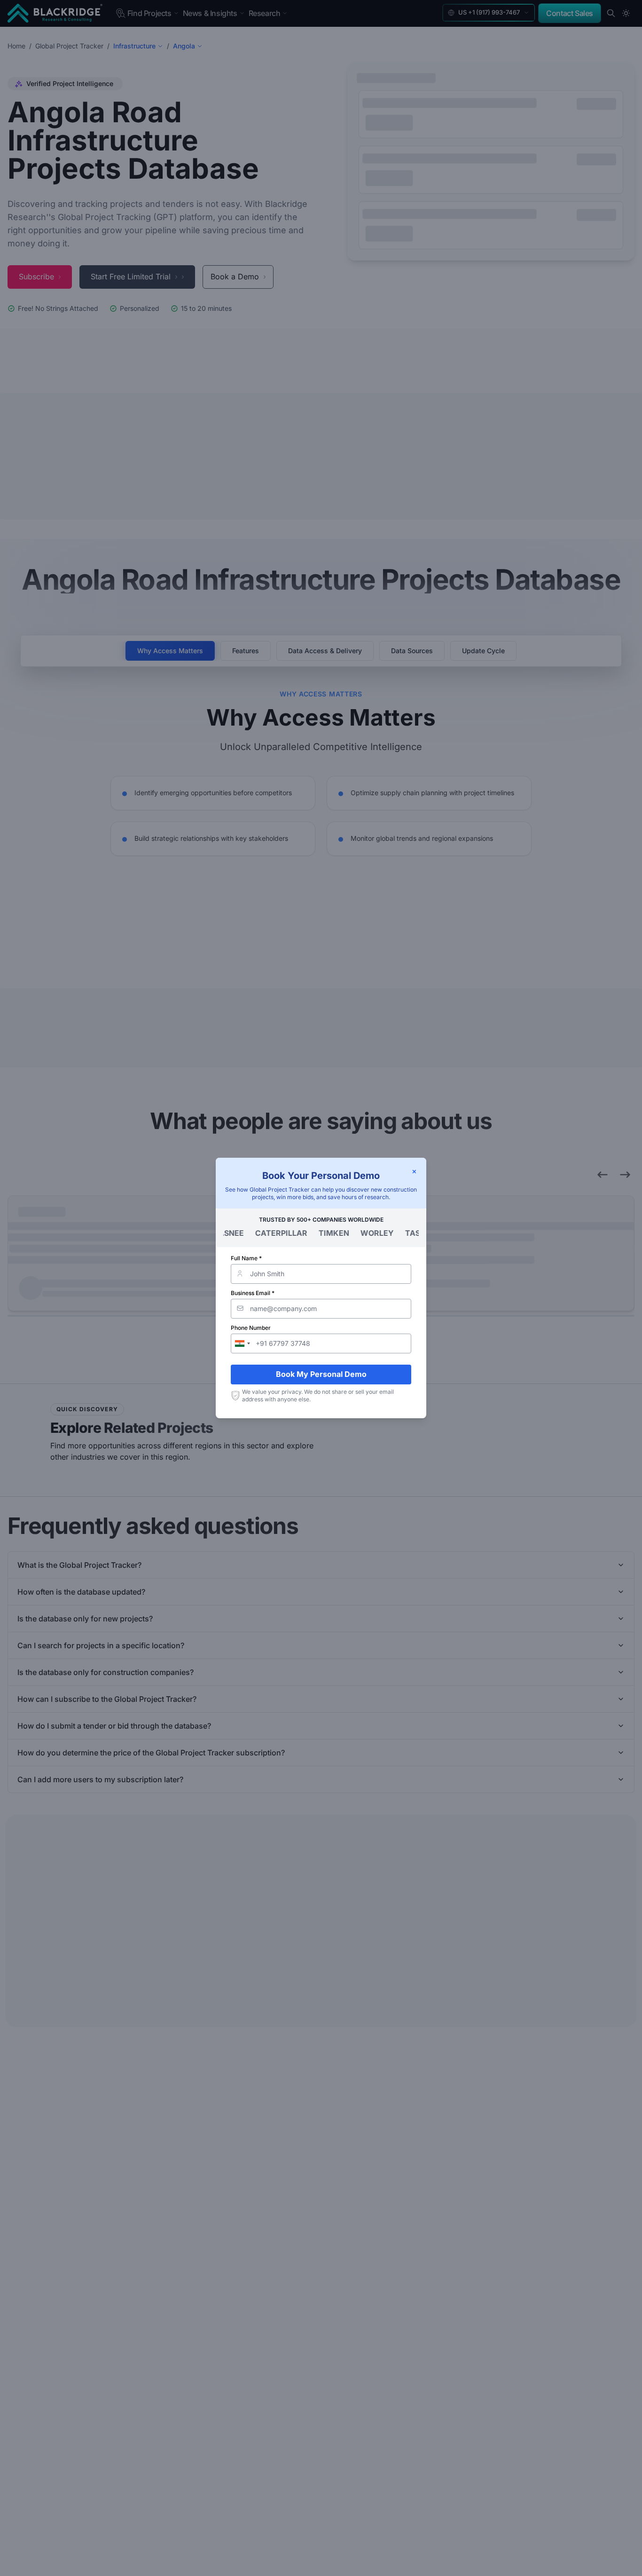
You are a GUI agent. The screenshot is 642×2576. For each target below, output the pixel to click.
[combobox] (242, 1343)
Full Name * (246, 1258)
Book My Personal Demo (321, 1374)
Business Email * (253, 1293)
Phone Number (251, 1328)
